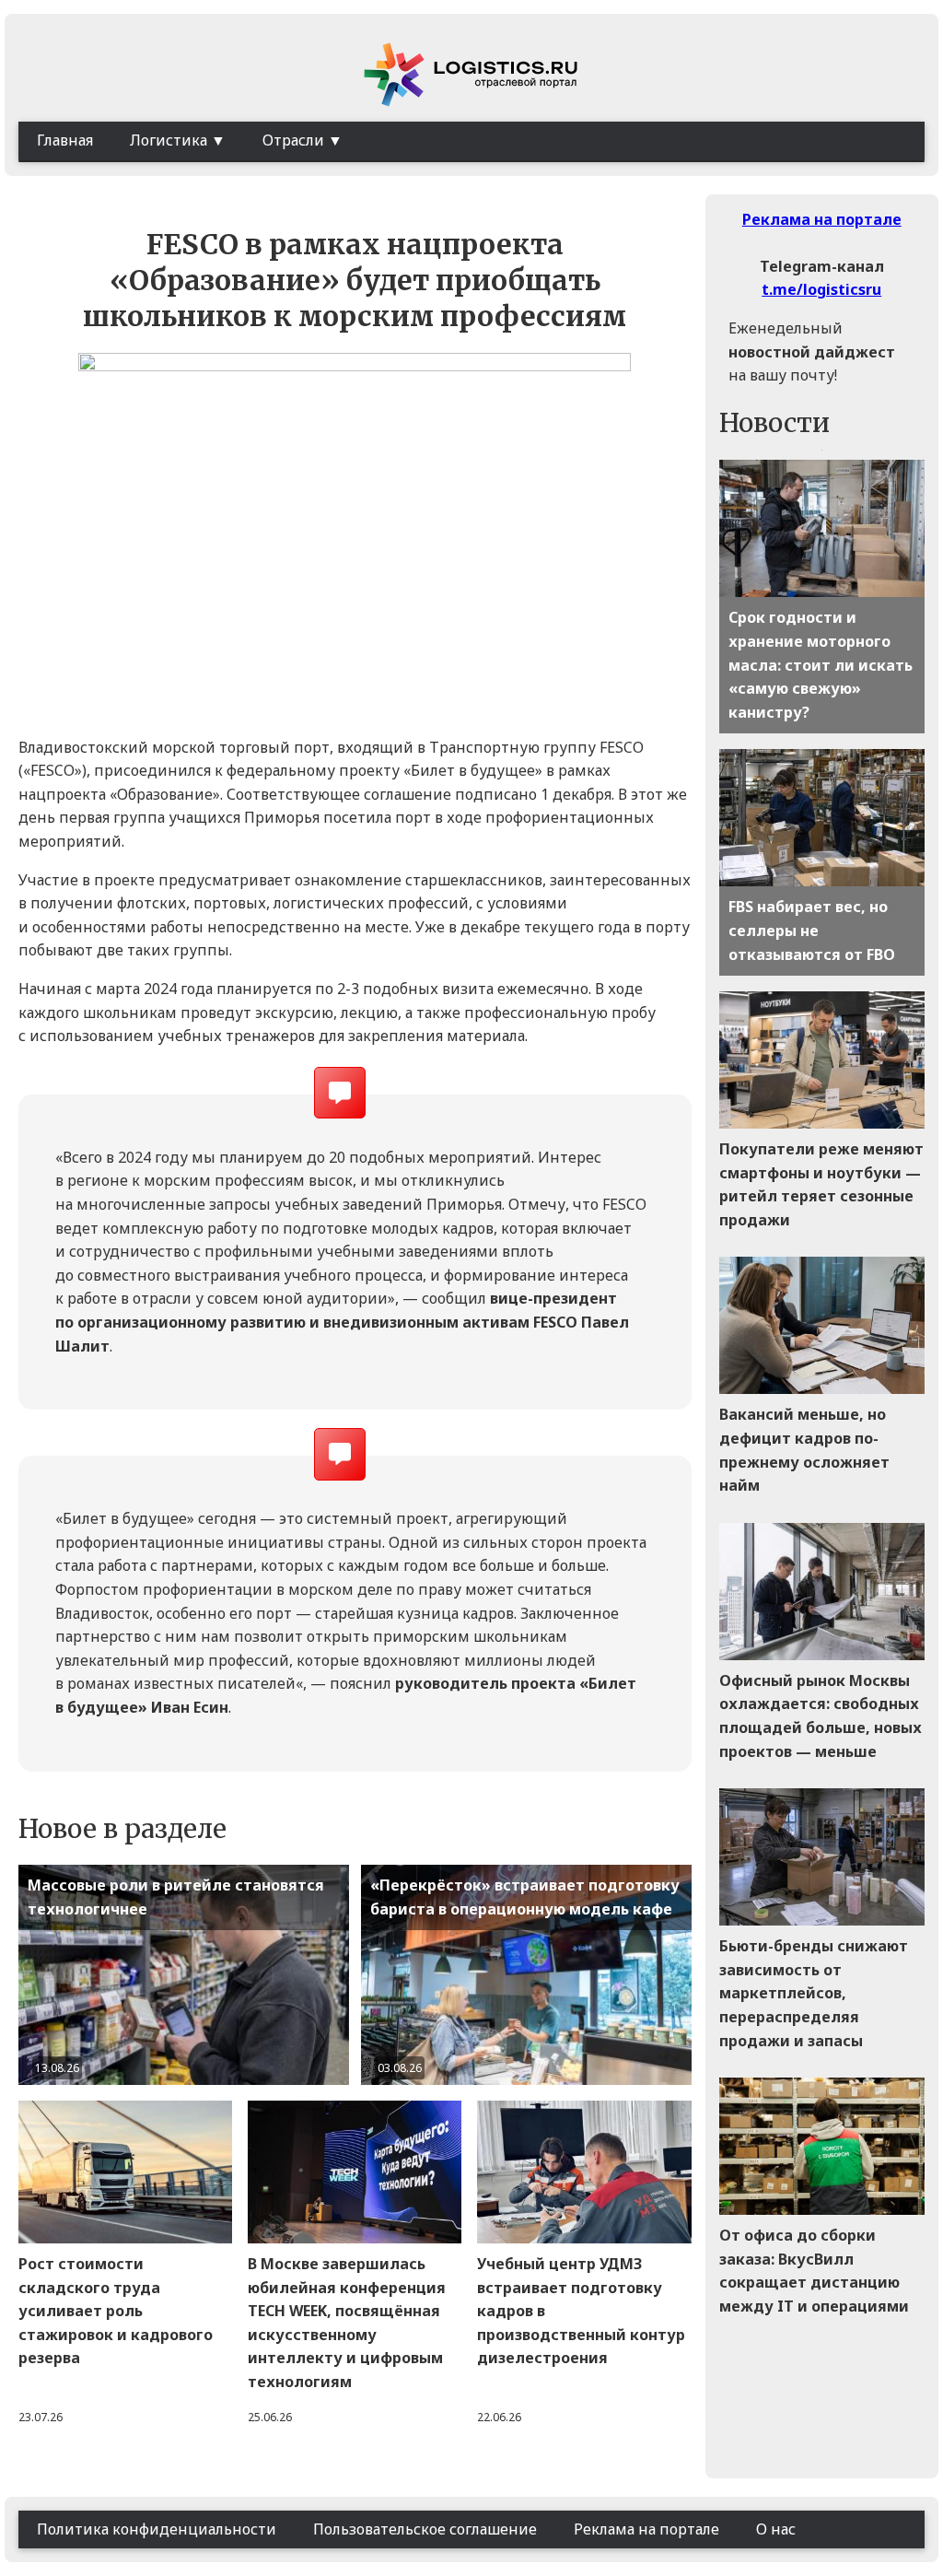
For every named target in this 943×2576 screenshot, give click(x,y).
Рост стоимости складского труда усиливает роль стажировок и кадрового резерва (116, 2311)
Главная (65, 140)
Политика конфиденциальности (157, 2529)
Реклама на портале (822, 219)
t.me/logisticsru (821, 289)
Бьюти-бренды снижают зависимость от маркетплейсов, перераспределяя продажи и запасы (814, 1993)
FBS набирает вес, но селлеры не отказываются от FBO (812, 930)
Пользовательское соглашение (425, 2529)
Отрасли (293, 140)
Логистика (169, 140)
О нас (776, 2529)
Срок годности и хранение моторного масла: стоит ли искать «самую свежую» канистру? (821, 664)
